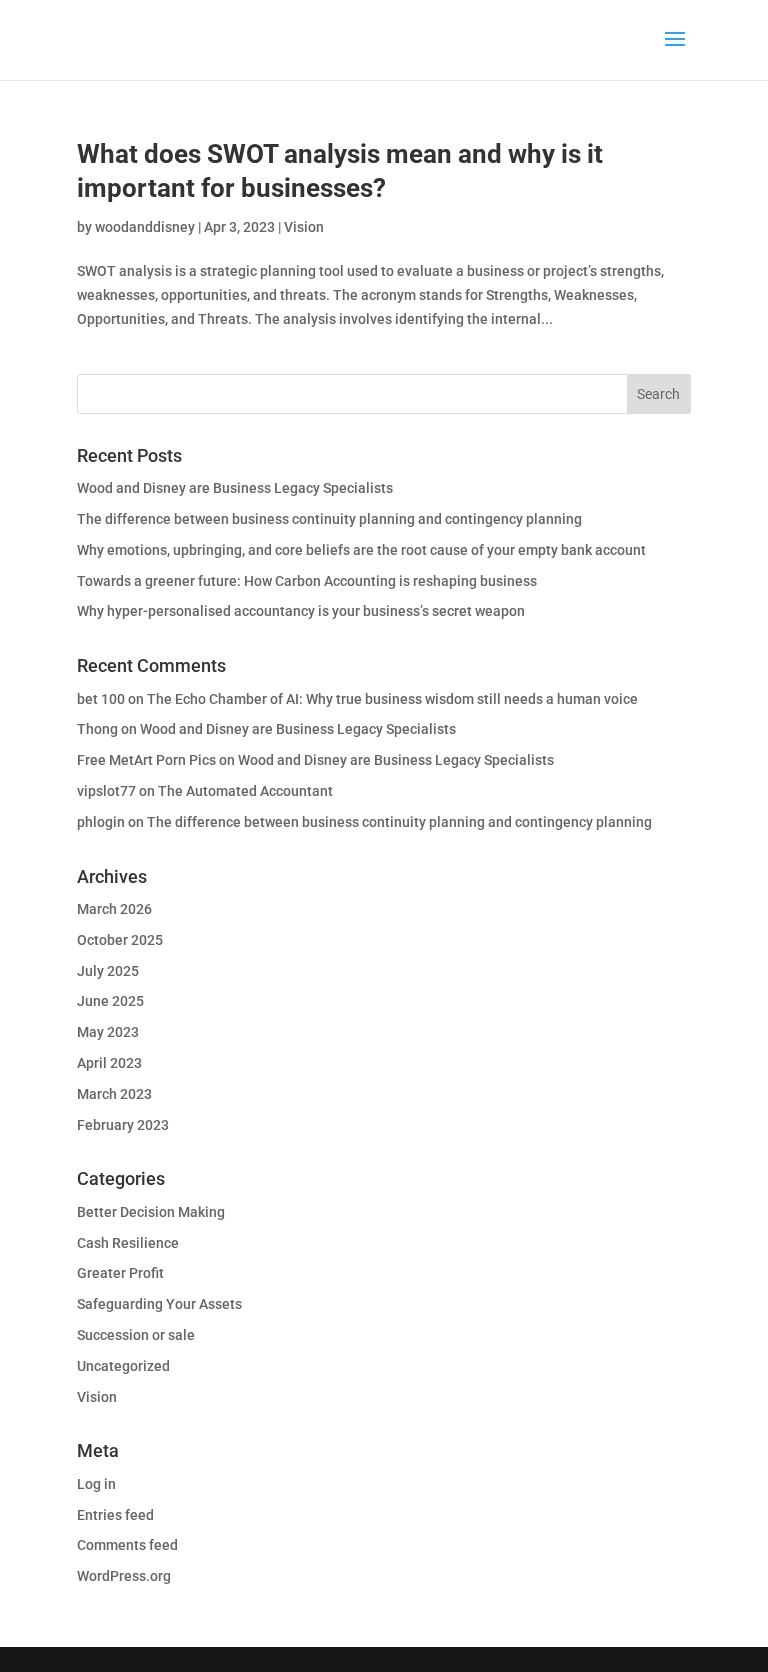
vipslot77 (106, 791)
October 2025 (120, 940)
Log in (96, 1484)
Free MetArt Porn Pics (146, 760)
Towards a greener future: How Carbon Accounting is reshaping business (307, 581)
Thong (97, 729)
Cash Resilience (128, 1243)
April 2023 (109, 1063)
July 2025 (108, 971)
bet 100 (101, 699)
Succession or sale (136, 1335)
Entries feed (115, 1515)
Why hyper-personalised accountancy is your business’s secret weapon (301, 611)
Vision (304, 227)
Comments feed (127, 1545)
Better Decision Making (151, 1212)
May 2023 (108, 1032)
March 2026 (114, 909)
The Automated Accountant (245, 791)
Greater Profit (120, 1273)
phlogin (101, 822)
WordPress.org (124, 1576)
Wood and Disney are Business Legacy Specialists (235, 488)
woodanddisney (145, 227)
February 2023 (123, 1125)
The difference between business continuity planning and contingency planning (329, 519)
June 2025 (110, 1001)
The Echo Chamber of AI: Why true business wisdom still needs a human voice (392, 699)
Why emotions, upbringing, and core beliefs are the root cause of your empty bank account (361, 550)
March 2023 (114, 1094)
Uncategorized (123, 1366)
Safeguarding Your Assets (159, 1304)
